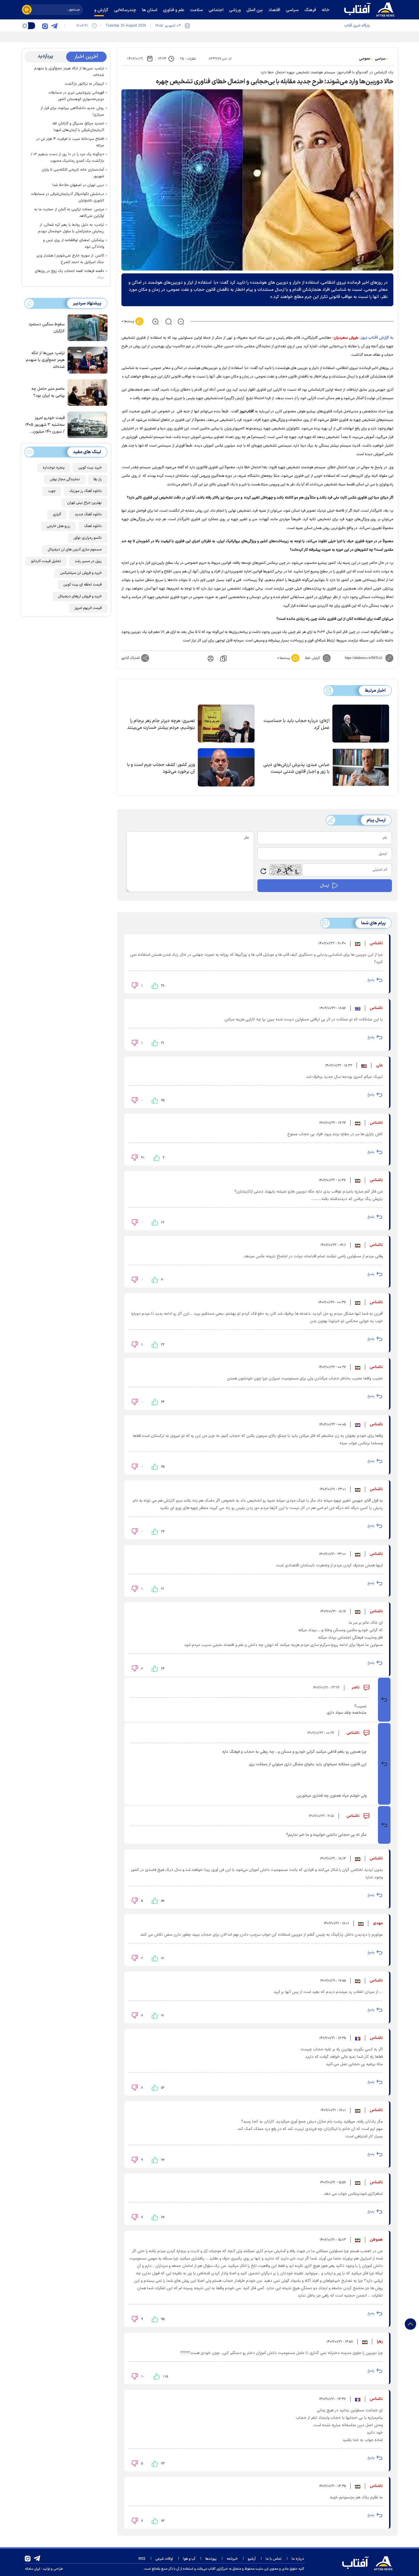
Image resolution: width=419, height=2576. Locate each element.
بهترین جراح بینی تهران (85, 503)
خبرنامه (232, 2559)
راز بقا (98, 479)
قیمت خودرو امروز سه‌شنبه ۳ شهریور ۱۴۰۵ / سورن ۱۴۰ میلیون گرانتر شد (45, 425)
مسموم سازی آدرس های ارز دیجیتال (75, 550)
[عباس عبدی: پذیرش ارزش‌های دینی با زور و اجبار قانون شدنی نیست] (361, 767)
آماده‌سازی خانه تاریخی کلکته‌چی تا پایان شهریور (73, 173)
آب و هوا (189, 2559)
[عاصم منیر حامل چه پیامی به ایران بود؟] (86, 392)
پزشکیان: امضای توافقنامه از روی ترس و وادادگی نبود (74, 244)
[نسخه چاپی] (210, 658)
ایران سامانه (32, 2569)
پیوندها (211, 2559)
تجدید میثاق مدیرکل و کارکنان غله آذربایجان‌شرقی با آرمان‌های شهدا (78, 127)
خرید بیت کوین (90, 468)
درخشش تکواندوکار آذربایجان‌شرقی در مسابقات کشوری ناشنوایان (68, 197)
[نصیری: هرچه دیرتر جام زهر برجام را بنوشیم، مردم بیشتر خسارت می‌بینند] (226, 724)
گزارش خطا (312, 658)
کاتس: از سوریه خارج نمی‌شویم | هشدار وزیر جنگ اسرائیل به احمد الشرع (70, 259)
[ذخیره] (223, 658)
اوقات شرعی (164, 2559)
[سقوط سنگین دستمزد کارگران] (86, 327)
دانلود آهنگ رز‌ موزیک (86, 491)
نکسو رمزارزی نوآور (88, 538)
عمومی (365, 59)
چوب (52, 491)
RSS (142, 2559)
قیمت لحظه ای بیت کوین (83, 585)
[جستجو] (27, 10)
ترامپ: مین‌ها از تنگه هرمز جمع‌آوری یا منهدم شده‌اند (69, 72)
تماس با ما (274, 2559)
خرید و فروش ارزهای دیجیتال (80, 596)
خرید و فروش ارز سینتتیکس (81, 573)
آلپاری (57, 515)
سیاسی (380, 59)
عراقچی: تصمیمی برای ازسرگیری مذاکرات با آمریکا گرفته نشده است (319, 36)
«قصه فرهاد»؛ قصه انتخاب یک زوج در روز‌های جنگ (69, 274)
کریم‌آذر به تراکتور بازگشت (84, 84)
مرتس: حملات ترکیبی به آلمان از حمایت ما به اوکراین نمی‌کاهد (69, 213)
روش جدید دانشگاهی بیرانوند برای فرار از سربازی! (72, 111)
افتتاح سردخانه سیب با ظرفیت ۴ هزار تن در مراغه (70, 142)
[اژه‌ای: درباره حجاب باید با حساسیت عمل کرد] (361, 724)
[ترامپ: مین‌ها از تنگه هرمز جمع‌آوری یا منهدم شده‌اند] (86, 360)
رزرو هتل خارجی (59, 526)
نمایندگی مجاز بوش (65, 479)
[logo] (371, 9)
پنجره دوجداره (54, 468)
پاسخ (371, 980)
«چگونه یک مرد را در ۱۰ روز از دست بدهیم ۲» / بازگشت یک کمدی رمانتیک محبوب (67, 158)
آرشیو (252, 2559)
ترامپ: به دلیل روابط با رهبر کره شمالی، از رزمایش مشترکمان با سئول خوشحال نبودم (71, 228)
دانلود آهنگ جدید (88, 515)
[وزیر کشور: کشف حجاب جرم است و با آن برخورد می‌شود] (226, 767)
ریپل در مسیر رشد (88, 561)
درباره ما (298, 2559)
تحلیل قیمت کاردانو (46, 561)
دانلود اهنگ (93, 526)
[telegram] (54, 26)
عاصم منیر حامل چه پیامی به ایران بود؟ (48, 392)
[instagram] (45, 26)
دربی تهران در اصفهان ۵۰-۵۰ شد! (78, 185)
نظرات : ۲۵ (188, 59)
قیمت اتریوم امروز (88, 608)
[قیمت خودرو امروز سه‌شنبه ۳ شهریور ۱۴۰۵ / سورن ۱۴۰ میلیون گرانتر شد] (86, 424)
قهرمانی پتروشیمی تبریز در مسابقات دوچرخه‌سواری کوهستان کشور (76, 96)
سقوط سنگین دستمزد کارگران (47, 328)
